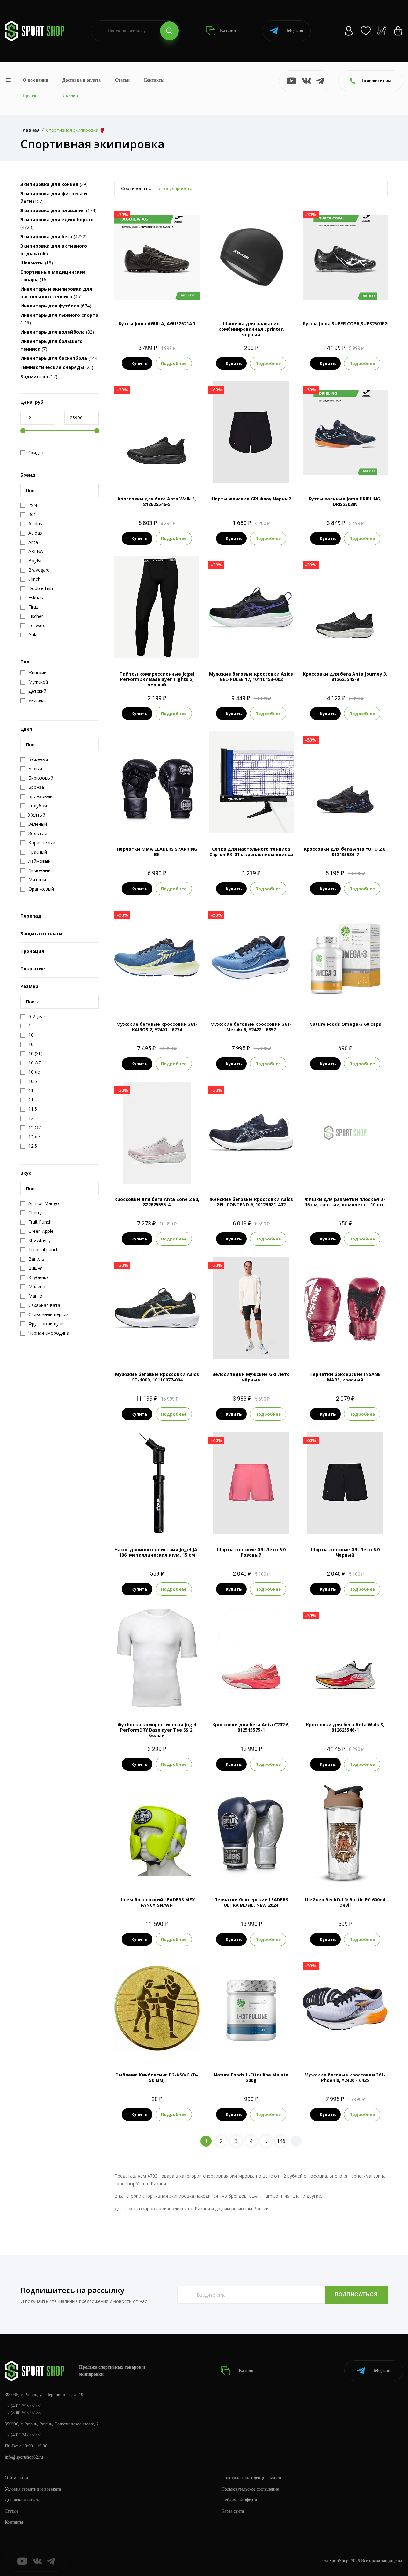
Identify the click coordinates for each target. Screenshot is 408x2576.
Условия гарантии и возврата (33, 2489)
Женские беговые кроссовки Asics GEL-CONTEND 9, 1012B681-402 (251, 1202)
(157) (54, 197)
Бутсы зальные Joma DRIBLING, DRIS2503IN (345, 501)
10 (263, 648)
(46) (54, 250)
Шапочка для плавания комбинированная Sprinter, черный (251, 329)
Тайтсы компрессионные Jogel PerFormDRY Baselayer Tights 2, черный (157, 679)
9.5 (162, 473)
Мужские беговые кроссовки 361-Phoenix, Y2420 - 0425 (345, 2077)
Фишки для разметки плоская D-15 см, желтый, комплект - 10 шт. (345, 1202)
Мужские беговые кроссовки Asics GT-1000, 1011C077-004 (157, 1377)
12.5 (174, 473)
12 (181, 998)
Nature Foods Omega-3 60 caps (345, 1024)
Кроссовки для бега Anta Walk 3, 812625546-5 (157, 501)
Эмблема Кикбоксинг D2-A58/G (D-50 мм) (157, 2077)
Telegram (295, 30)
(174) (58, 210)
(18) (37, 263)
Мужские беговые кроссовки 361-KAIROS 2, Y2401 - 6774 (157, 1027)
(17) (39, 377)
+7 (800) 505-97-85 (23, 2413)
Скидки (70, 96)
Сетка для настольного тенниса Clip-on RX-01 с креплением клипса (251, 852)
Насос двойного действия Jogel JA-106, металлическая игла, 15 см (157, 1552)
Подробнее (174, 363)
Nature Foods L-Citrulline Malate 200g (251, 2077)
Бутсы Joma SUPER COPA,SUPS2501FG (345, 324)
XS (146, 648)
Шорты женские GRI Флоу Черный (251, 499)
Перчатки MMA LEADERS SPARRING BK (157, 852)
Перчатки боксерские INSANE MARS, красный (345, 1377)
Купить (139, 363)
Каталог (228, 30)
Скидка (36, 453)
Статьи (122, 80)
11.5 (257, 998)
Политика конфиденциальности (252, 2478)
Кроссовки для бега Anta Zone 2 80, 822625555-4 (157, 1202)
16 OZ (243, 1873)
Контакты (154, 80)
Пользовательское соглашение (250, 2489)
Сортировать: (136, 188)
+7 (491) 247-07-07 (23, 2435)
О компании (36, 80)
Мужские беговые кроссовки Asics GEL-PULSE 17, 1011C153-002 (251, 677)
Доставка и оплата (82, 80)
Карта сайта (233, 2511)
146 (281, 2141)
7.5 (139, 473)
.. (266, 2141)
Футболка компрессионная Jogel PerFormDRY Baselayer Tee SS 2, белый (157, 1730)
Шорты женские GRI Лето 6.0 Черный (345, 1552)
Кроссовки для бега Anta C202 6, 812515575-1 (251, 1727)
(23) (57, 367)
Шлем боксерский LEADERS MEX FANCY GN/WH (157, 1902)
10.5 (157, 998)
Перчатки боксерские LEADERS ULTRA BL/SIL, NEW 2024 (251, 1902)
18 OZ (260, 1873)
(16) (53, 276)
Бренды (31, 96)
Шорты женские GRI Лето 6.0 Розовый (251, 1552)
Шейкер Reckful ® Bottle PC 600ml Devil (345, 1902)
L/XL (157, 823)
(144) (60, 358)
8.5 (345, 297)
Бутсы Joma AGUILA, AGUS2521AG (157, 324)
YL (168, 648)
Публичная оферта (239, 2500)
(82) (57, 332)
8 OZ (345, 1348)
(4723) (57, 223)
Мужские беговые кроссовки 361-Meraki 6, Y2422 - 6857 (251, 1027)
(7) (51, 345)
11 (274, 648)
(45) (56, 293)
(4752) (54, 237)
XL (268, 1348)
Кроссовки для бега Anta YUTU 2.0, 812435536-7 (345, 852)
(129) (59, 319)
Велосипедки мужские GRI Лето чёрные (251, 1377)
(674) (56, 306)
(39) (54, 184)
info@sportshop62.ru (24, 2457)
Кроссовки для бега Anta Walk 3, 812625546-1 (345, 1727)
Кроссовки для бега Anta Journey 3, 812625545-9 (345, 677)
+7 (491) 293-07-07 (23, 2406)
